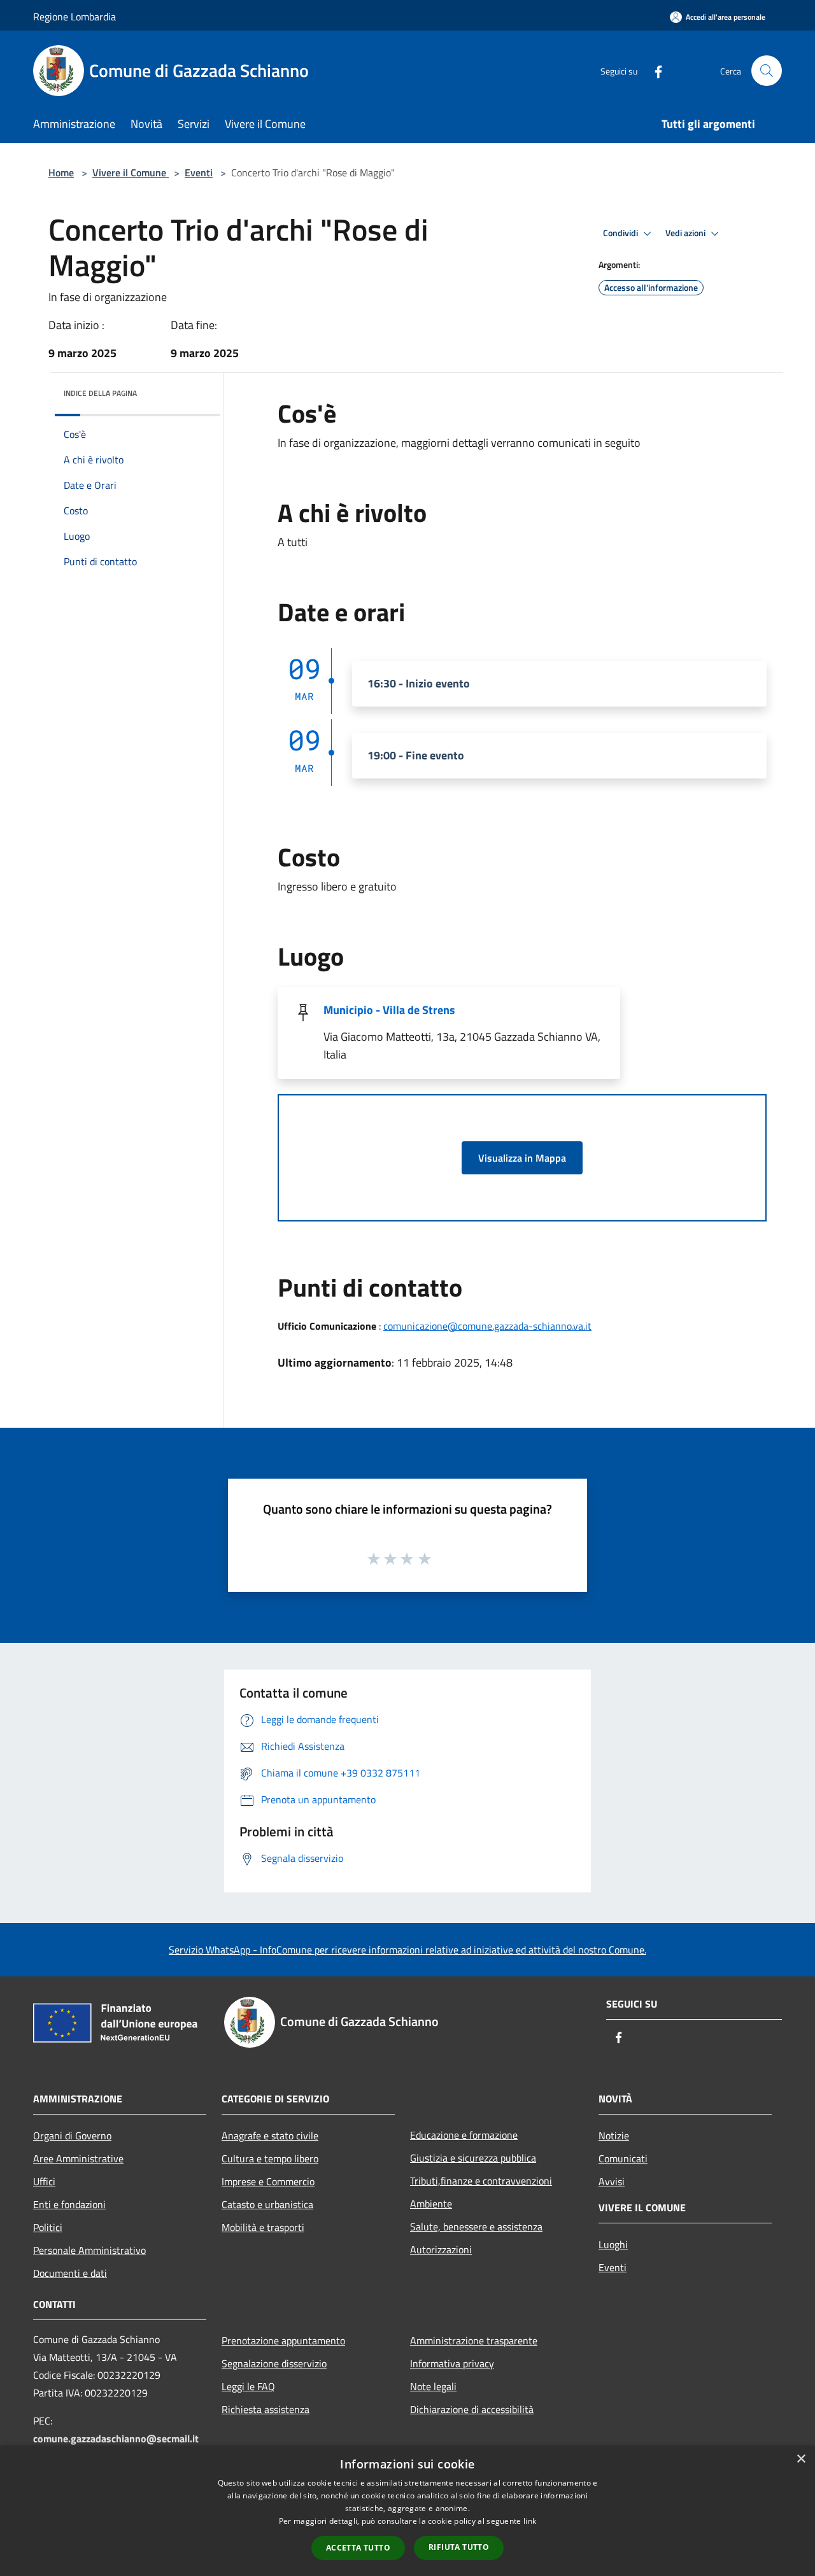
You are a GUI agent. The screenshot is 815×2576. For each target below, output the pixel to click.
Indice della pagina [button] (100, 393)
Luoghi (613, 2244)
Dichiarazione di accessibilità (472, 2409)
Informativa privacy (452, 2363)
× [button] (801, 2459)
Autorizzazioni (441, 2249)
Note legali (433, 2386)
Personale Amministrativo (89, 2250)
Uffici (44, 2181)
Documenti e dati (70, 2273)
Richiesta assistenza (266, 2409)
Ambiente (431, 2204)
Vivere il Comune (131, 172)
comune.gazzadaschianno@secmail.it (116, 2439)
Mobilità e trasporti (263, 2227)
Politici (48, 2227)
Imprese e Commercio (268, 2181)
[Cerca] (767, 71)
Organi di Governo (72, 2136)
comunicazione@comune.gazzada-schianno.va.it (487, 1326)
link (530, 2521)
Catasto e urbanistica (267, 2204)
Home (61, 172)
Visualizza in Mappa (522, 1158)
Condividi (621, 233)
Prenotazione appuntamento (283, 2340)
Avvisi (612, 2181)
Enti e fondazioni (69, 2204)
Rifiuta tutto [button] (459, 2547)
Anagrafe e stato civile (270, 2136)
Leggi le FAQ (248, 2386)
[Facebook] (653, 70)
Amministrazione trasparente (474, 2340)
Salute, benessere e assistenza (476, 2227)
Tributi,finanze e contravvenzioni (481, 2181)
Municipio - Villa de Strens (389, 1010)
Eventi (199, 172)
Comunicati (623, 2158)
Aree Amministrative (78, 2158)
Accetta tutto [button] (358, 2548)
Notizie (614, 2136)
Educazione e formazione (464, 2135)
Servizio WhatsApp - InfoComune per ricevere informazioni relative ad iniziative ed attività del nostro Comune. (407, 1950)
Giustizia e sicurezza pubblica (473, 2158)
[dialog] (407, 2511)
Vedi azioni (686, 233)
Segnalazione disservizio (274, 2363)
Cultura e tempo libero (270, 2158)
